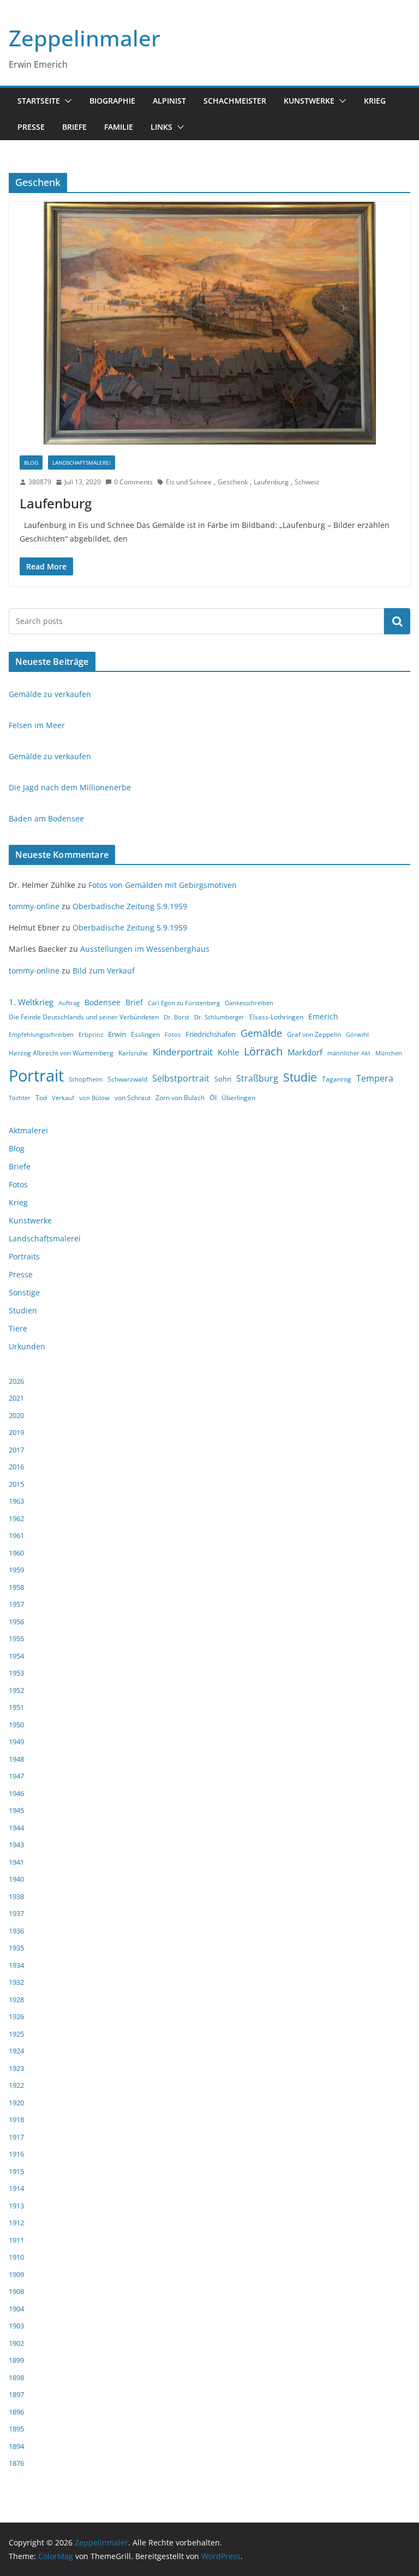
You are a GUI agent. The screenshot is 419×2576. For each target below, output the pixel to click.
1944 (16, 1828)
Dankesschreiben (249, 1003)
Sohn (223, 1079)
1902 (16, 2343)
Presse (31, 127)
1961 (16, 1535)
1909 (16, 2274)
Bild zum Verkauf (104, 971)
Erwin (117, 1034)
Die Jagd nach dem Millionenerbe (70, 787)
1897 (16, 2394)
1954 (16, 1656)
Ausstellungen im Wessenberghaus (145, 949)
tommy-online (34, 906)
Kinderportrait (183, 1052)
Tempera (375, 1078)
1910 (16, 2257)
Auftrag (69, 1003)
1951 (16, 1707)
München (389, 1053)
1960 (16, 1553)
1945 (16, 1810)
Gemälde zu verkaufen (50, 694)
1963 (16, 1501)
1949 (16, 1742)
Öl (213, 1097)
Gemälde (261, 1033)
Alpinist (169, 101)
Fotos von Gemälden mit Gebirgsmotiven (163, 885)
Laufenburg (271, 482)
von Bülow (94, 1098)
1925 (16, 2034)
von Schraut (133, 1098)
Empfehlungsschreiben (41, 1035)
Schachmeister (235, 101)
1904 (16, 2309)
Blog (31, 463)
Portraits (24, 1256)
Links (161, 127)
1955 (16, 1638)
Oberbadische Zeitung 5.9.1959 (130, 906)
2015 (16, 1484)
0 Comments (133, 482)
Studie (300, 1077)
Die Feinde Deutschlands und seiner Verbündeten (84, 1017)
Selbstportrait (181, 1078)
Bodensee (103, 1002)
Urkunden (27, 1346)
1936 (16, 1931)
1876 (16, 2463)
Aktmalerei (28, 1130)
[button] (66, 101)
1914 (16, 2188)
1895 (16, 2429)
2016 (16, 1467)
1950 (16, 1725)
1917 (16, 2137)
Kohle (228, 1052)
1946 (16, 1793)
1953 (16, 1673)
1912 (16, 2223)
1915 (16, 2171)
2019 (16, 1432)
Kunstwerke (309, 101)
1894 (16, 2446)
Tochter (20, 1098)
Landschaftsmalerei (82, 463)
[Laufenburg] (209, 323)
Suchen (397, 621)
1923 (16, 2068)
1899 (16, 2360)
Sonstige (24, 1292)
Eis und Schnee (189, 482)
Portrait (36, 1076)
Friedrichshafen (211, 1034)
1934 (16, 1965)
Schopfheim (86, 1079)
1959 (16, 1570)
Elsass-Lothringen (276, 1017)
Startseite (39, 101)
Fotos (173, 1035)
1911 (16, 2240)
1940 (16, 1879)
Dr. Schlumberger (219, 1017)
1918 (16, 2119)
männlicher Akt (349, 1053)
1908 (16, 2291)
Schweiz (307, 482)
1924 (16, 2051)
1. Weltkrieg (31, 1002)
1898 (16, 2377)
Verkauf (63, 1098)
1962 (16, 1518)
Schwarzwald (127, 1079)
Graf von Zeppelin (314, 1034)
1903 (16, 2326)
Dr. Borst (176, 1017)
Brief (134, 1002)
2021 (16, 1398)
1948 (16, 1759)
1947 (16, 1776)
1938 (16, 1896)
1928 (16, 1999)
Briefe (74, 127)
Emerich (323, 1016)
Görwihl (357, 1035)
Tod (41, 1098)
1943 (16, 1845)
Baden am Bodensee (46, 818)
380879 (40, 482)
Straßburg (257, 1078)
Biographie (112, 101)
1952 (16, 1690)
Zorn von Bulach (180, 1098)
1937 (16, 1913)
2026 (16, 1381)
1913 (16, 2206)
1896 (16, 2412)
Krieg (375, 101)
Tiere (18, 1328)
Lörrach (263, 1051)
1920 (16, 2103)
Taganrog (337, 1079)
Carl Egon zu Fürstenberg (184, 1003)
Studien (23, 1310)
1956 (16, 1622)
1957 (16, 1604)
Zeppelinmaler (85, 38)
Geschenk (233, 482)
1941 (16, 1862)
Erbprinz (91, 1035)
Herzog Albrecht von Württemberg (61, 1053)
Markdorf (305, 1052)
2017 (16, 1450)
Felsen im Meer (37, 725)
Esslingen (145, 1034)
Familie (119, 127)
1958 (16, 1587)
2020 (16, 1415)
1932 (16, 1982)
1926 (16, 2016)
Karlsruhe (133, 1053)
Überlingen (238, 1098)
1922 (16, 2085)
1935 (16, 1948)
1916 (16, 2154)
